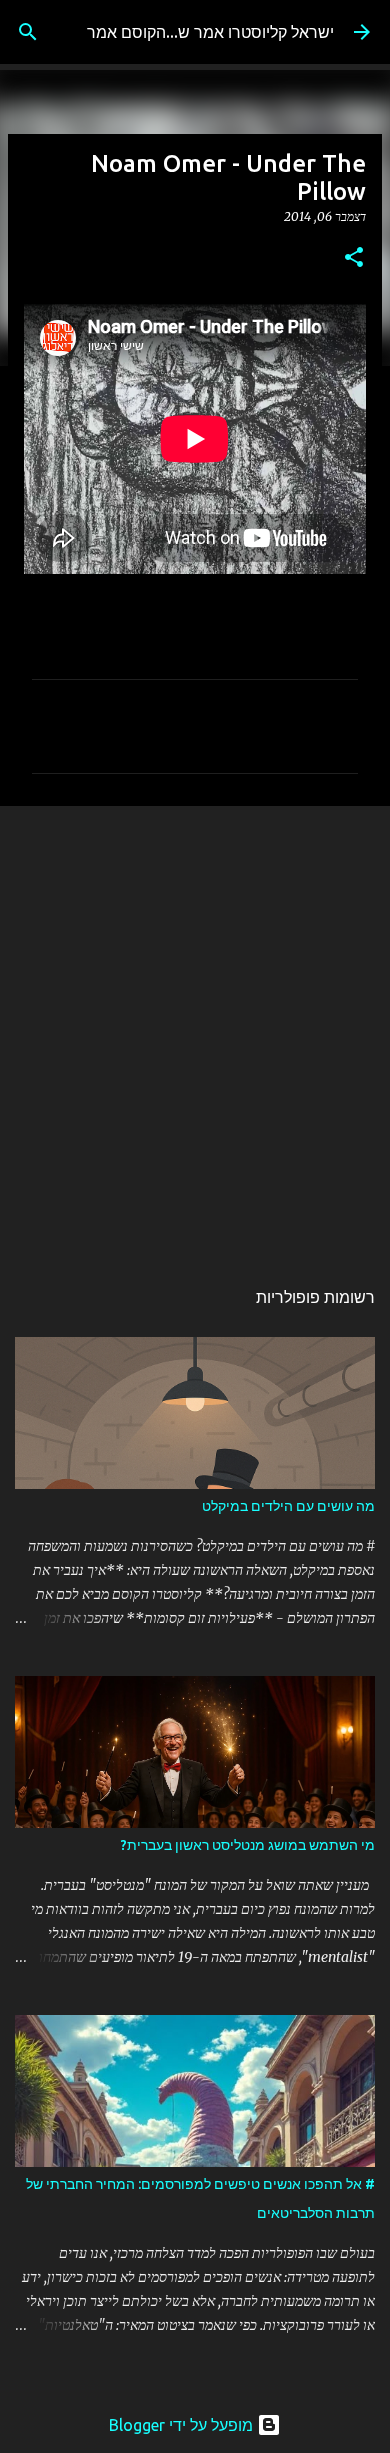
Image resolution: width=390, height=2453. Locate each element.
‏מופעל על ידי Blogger (183, 2425)
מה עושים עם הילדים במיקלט (288, 1506)
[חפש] (28, 32)
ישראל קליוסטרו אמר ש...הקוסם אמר (210, 32)
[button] (354, 258)
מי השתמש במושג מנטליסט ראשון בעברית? (248, 1845)
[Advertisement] (195, 1031)
